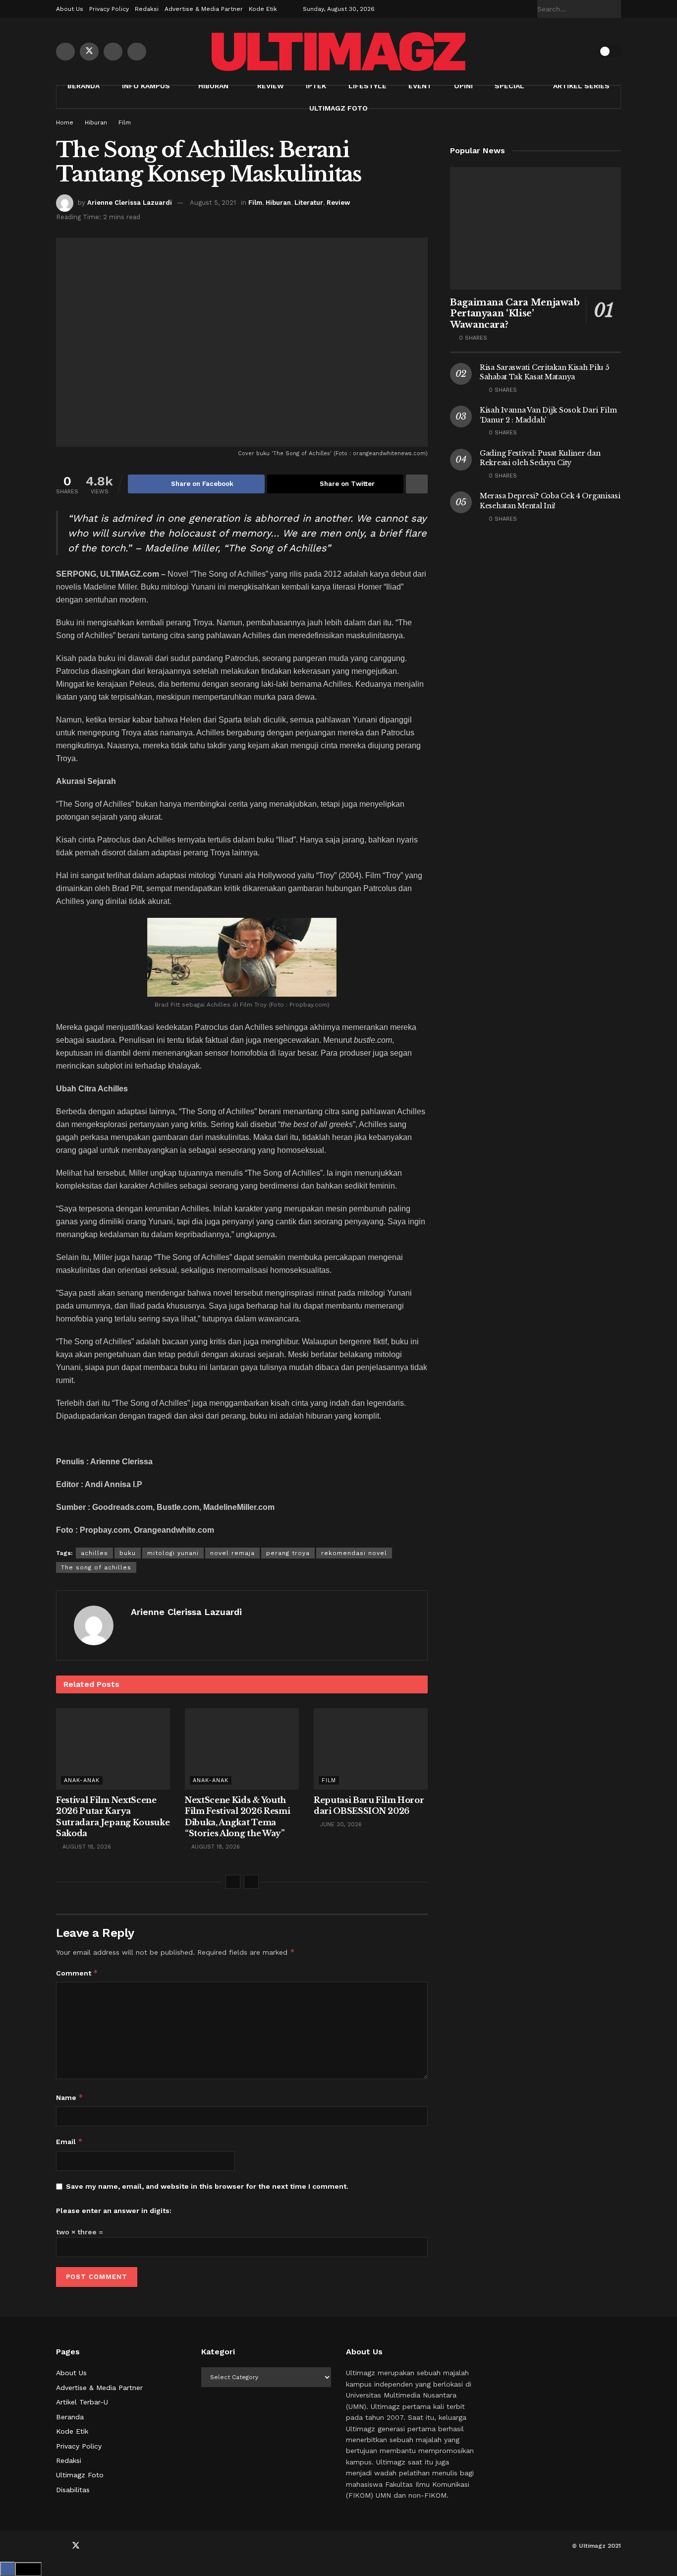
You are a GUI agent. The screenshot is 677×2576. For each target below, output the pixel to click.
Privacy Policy (109, 9)
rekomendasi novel (354, 1553)
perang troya (288, 1553)
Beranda (84, 86)
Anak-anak (82, 1780)
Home (65, 122)
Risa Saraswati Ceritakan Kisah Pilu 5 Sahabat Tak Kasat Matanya (544, 372)
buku (128, 1553)
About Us (70, 9)
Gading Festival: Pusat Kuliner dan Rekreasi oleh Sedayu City (540, 458)
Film (125, 122)
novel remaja (232, 1553)
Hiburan (213, 86)
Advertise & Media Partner (204, 9)
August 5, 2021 (213, 203)
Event (420, 86)
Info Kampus (146, 86)
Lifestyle (367, 86)
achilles (94, 1553)
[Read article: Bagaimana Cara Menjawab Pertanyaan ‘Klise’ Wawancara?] (536, 228)
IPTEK (316, 86)
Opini (463, 86)
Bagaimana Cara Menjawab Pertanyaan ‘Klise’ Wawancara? (515, 314)
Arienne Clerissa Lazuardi (130, 203)
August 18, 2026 (86, 1847)
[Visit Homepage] (338, 52)
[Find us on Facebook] (65, 52)
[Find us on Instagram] (137, 52)
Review (271, 86)
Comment (77, 1973)
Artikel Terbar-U (82, 2402)
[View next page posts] (251, 1882)
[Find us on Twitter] (89, 52)
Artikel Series (581, 86)
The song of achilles (96, 1567)
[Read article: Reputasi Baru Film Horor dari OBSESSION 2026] (371, 1749)
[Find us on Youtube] (113, 52)
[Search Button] (616, 9)
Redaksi (147, 9)
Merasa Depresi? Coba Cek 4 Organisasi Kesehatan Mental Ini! (550, 501)
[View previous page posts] (233, 1882)
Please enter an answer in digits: (114, 2211)
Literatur (309, 203)
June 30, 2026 (340, 1825)
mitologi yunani (173, 1553)
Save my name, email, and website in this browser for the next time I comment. (207, 2186)
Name (70, 2097)
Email (69, 2141)
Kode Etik (263, 9)
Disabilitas (73, 2490)
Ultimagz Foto (338, 108)
